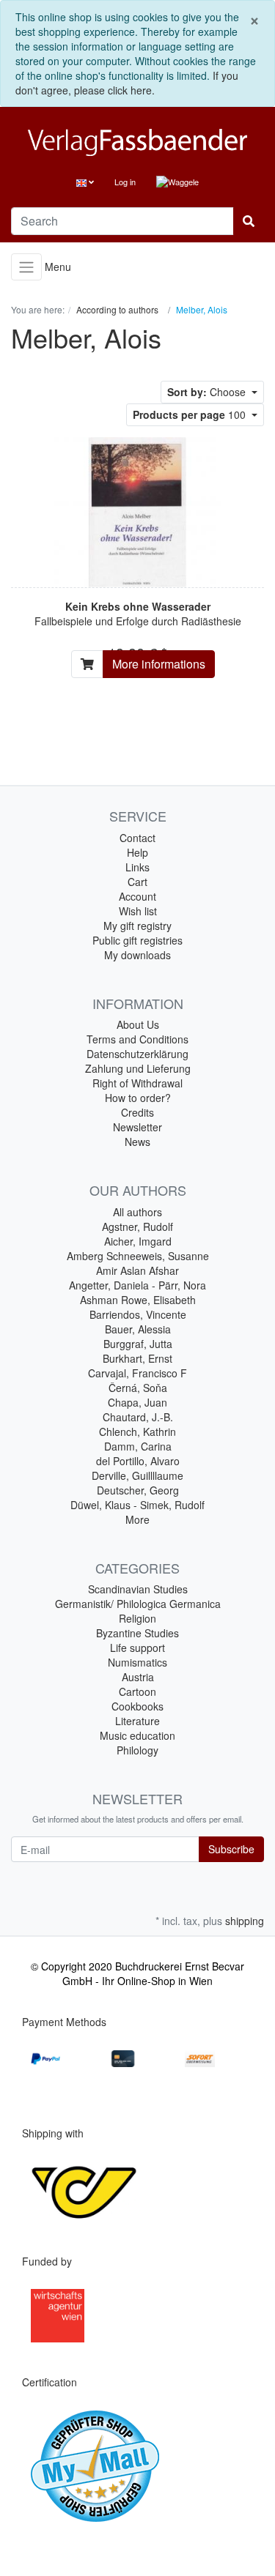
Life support (137, 1648)
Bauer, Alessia (138, 1329)
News (137, 1142)
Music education (137, 1735)
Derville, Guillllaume (137, 1475)
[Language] (85, 182)
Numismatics (137, 1662)
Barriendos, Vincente (138, 1314)
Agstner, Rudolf (137, 1226)
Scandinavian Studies (138, 1589)
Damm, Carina (138, 1446)
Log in (125, 182)
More (137, 1519)
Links (137, 867)
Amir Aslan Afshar (137, 1270)
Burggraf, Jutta (138, 1344)
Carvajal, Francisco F (137, 1373)
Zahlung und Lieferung (138, 1068)
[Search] (249, 221)
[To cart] (87, 664)
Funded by (47, 2261)
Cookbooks (137, 1706)
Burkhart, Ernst (137, 1358)
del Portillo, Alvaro (138, 1461)
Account (137, 896)
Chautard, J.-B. (138, 1417)
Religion (137, 1618)
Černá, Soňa (138, 1388)
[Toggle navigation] (26, 267)
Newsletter (137, 1127)
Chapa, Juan (137, 1402)
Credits (137, 1112)
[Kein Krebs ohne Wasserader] (138, 510)
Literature (137, 1721)
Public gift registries (137, 940)
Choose (208, 392)
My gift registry (137, 926)
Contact (137, 838)
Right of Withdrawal (137, 1083)
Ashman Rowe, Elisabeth (138, 1300)
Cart (137, 882)
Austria (138, 1677)
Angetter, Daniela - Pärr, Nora (137, 1285)
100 (191, 414)
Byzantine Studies (137, 1633)
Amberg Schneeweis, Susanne (138, 1256)
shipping (245, 1921)
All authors (137, 1212)
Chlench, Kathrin (137, 1432)
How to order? (138, 1098)
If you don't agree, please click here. (127, 83)
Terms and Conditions (137, 1039)
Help (137, 852)
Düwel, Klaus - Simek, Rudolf (137, 1505)
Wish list (138, 911)
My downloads (137, 955)
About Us (138, 1024)
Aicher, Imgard (138, 1241)
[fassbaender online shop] (137, 142)
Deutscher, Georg (138, 1490)
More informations (159, 664)
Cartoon (137, 1691)
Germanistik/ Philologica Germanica (138, 1604)
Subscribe (231, 1849)
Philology (137, 1750)
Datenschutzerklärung (137, 1054)
